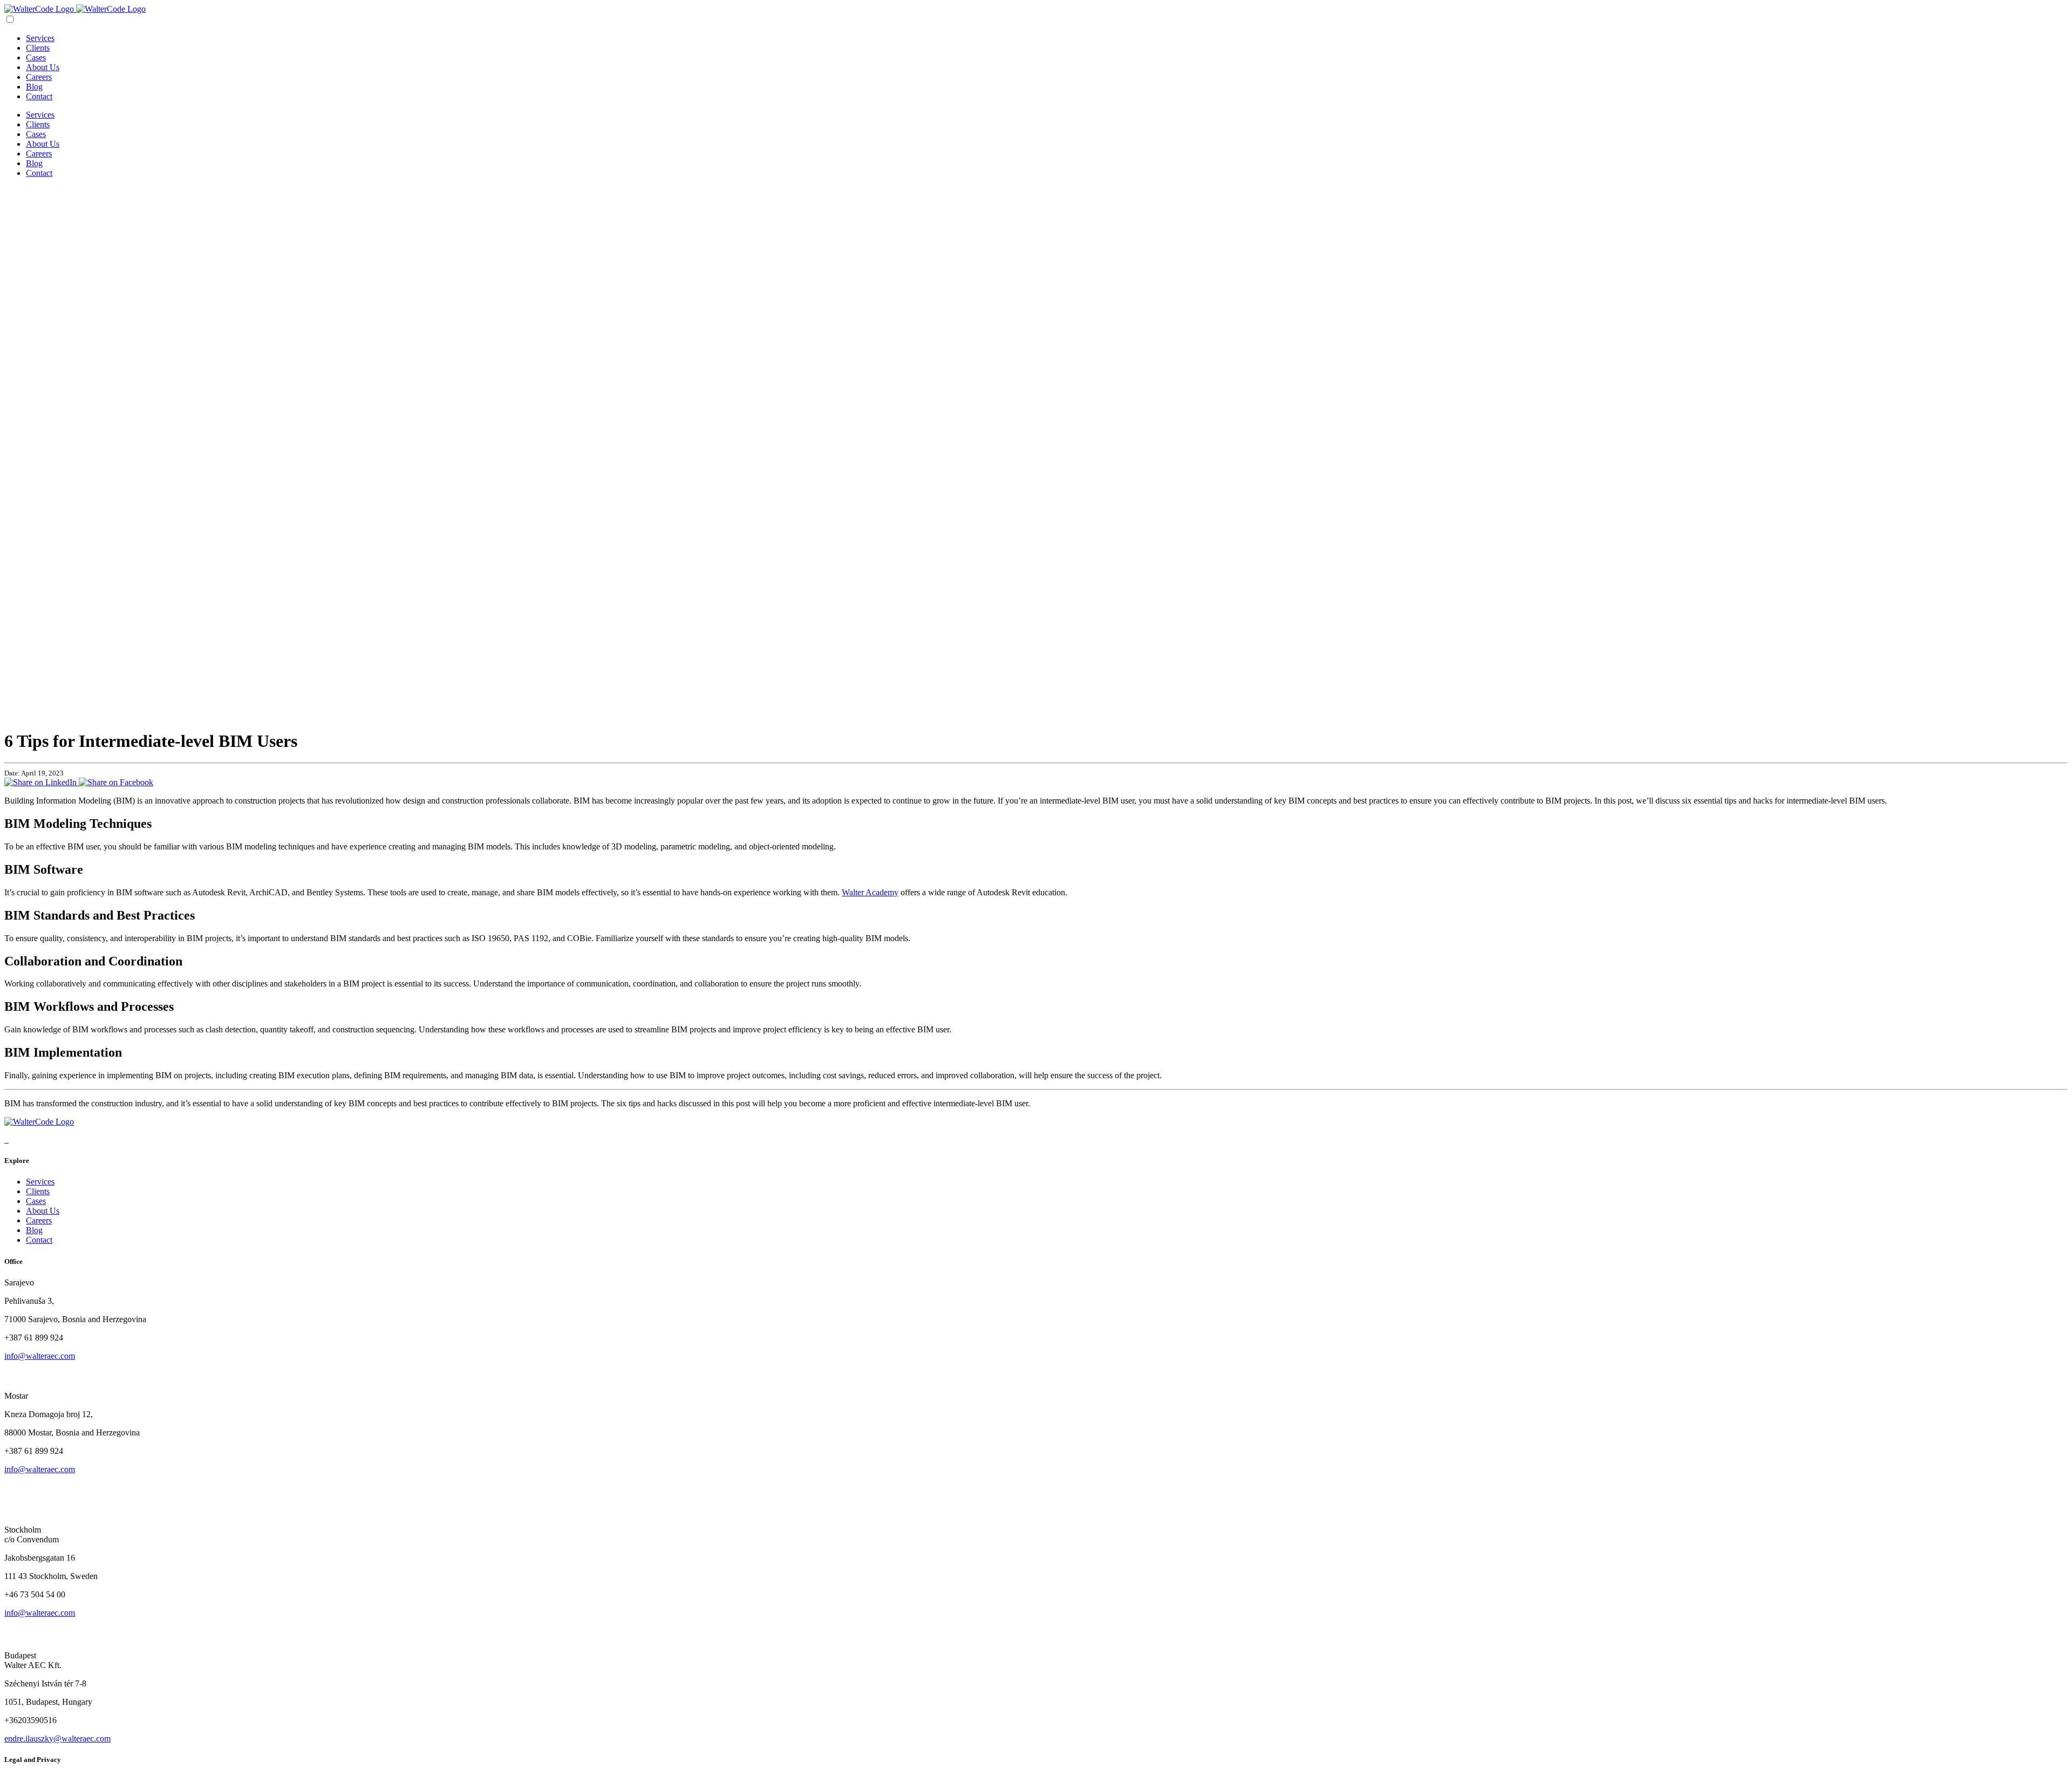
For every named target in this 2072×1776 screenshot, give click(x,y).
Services (40, 38)
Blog (34, 87)
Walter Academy (870, 892)
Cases (36, 57)
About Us (43, 67)
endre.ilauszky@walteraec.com (57, 1738)
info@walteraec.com (40, 1356)
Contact (39, 96)
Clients (38, 48)
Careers (39, 77)
